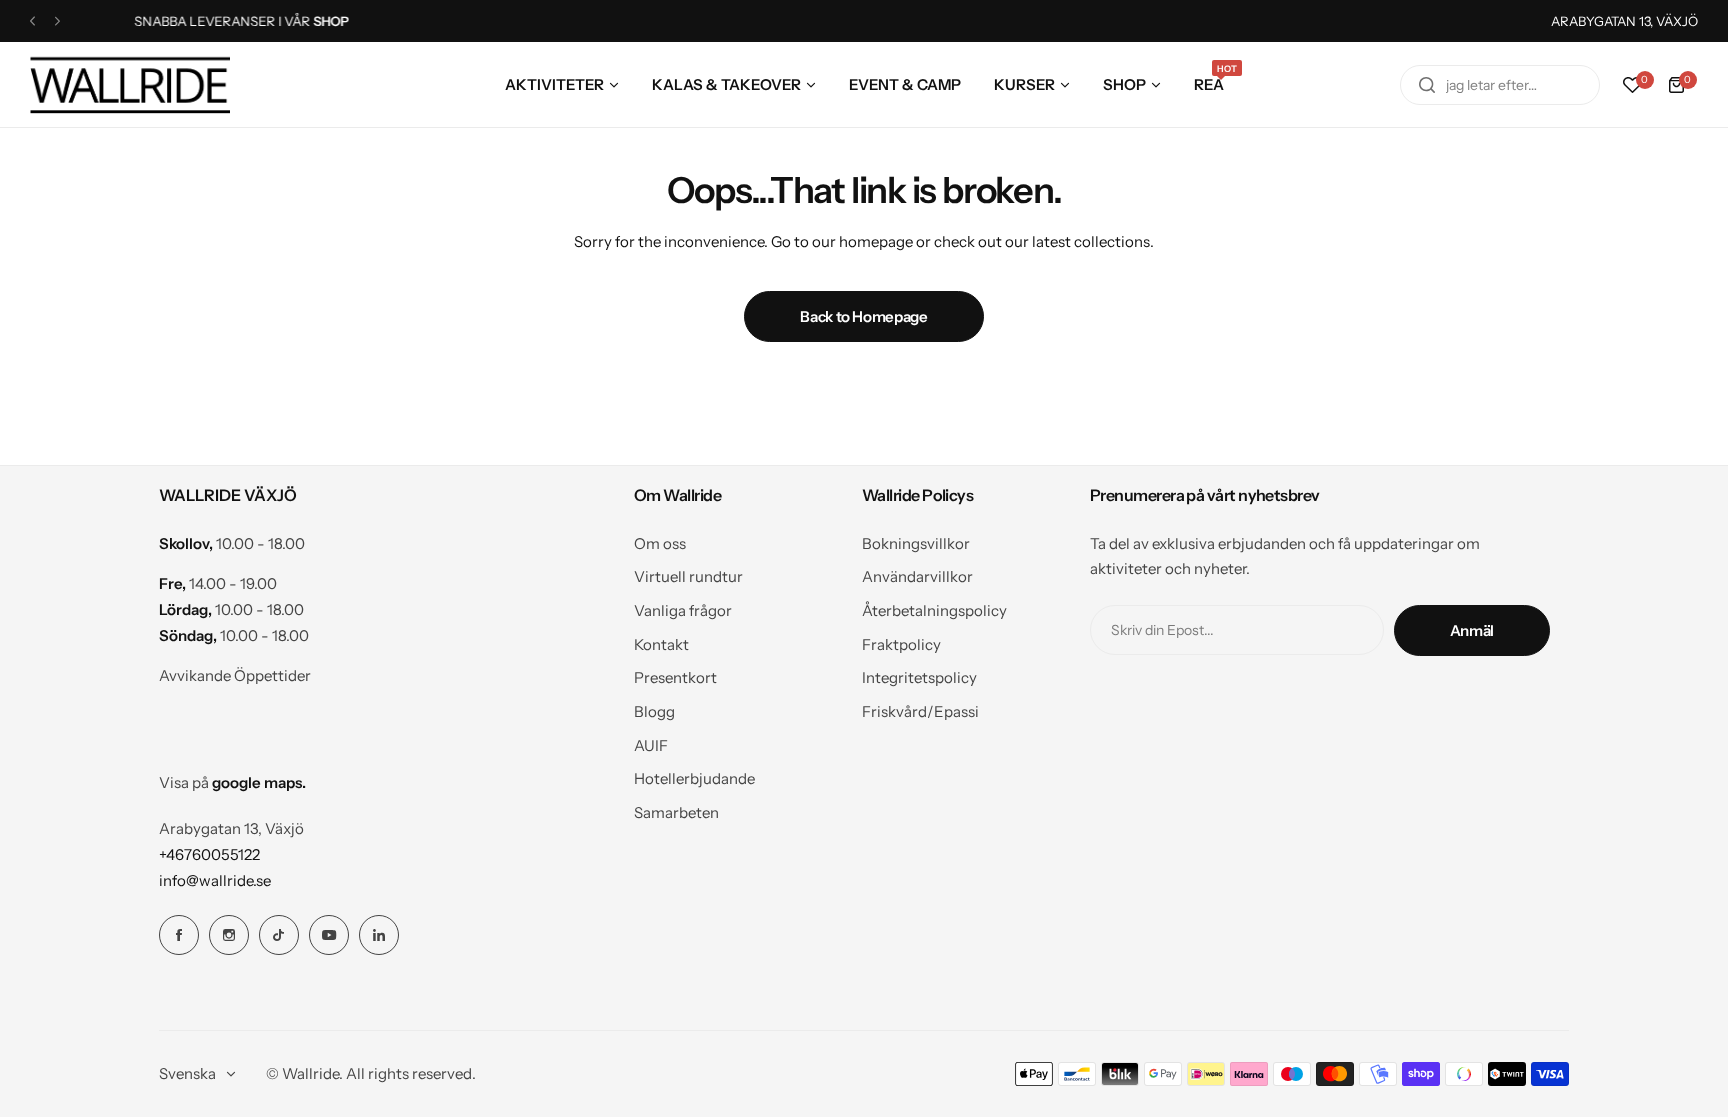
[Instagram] (229, 935)
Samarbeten (676, 812)
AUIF (651, 745)
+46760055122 (209, 854)
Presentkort (675, 677)
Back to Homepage (863, 316)
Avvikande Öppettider (235, 675)
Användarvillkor (917, 576)
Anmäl (1472, 630)
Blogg (654, 711)
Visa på (232, 782)
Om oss (660, 543)
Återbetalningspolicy (934, 610)
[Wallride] (130, 84)
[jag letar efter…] (1427, 85)
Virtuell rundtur (688, 576)
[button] (32, 21)
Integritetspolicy (919, 677)
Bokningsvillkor (916, 543)
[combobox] (1500, 85)
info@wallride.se (215, 880)
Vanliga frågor (683, 610)
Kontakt (661, 644)
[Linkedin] (379, 935)
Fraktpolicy (901, 644)
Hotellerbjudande (694, 778)
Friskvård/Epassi (920, 711)
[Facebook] (179, 935)
